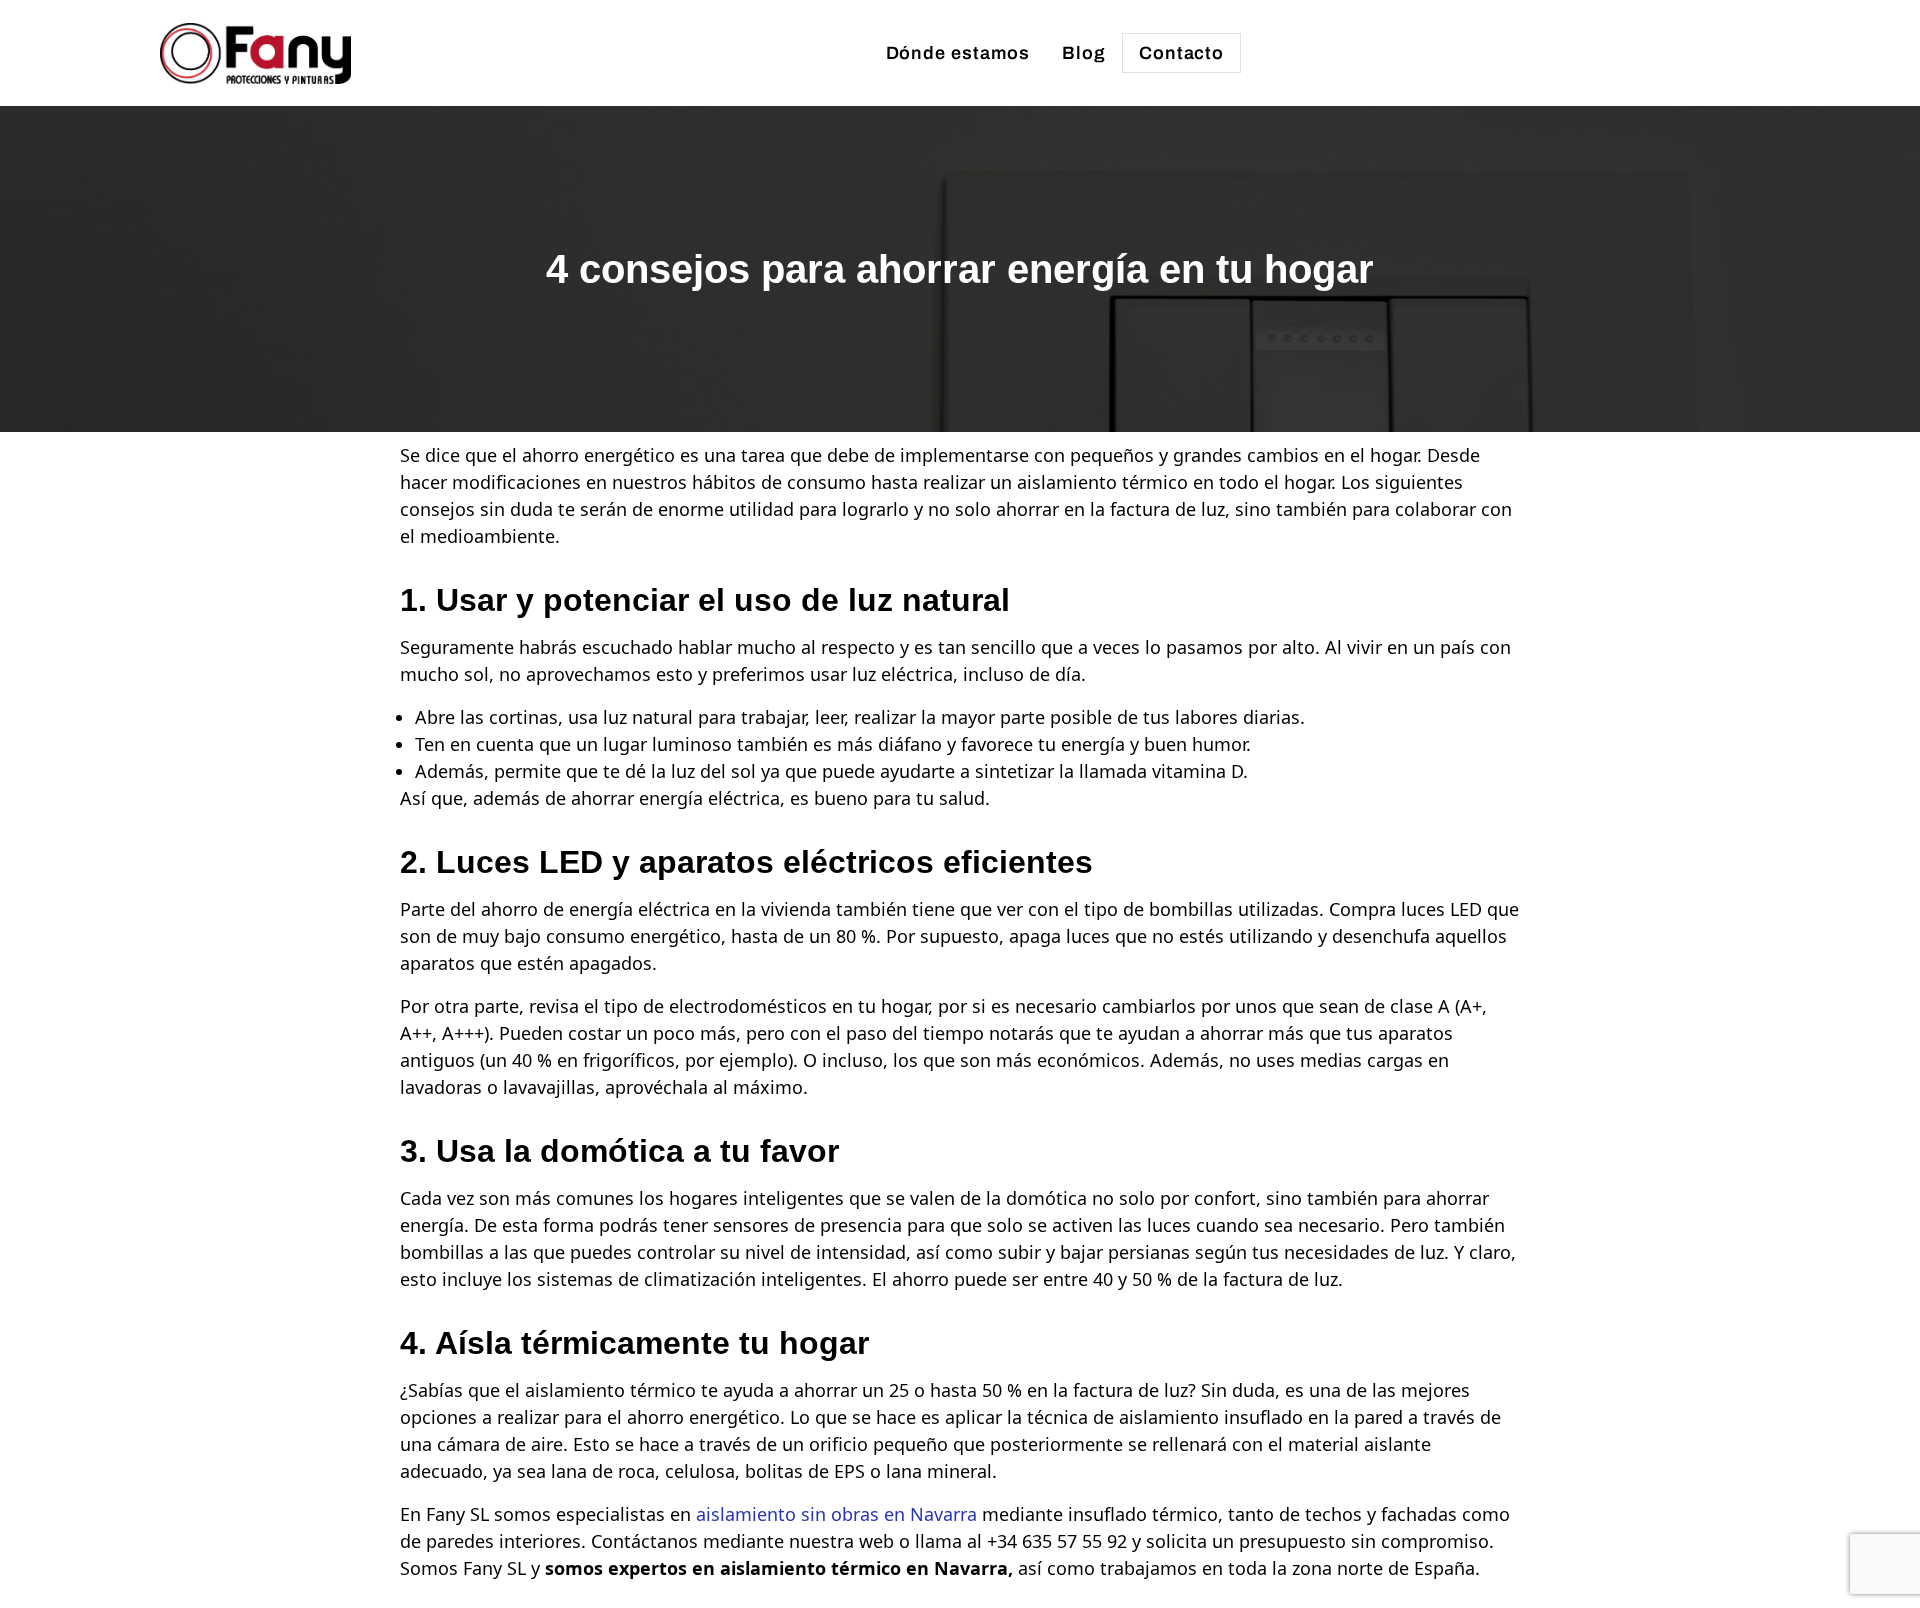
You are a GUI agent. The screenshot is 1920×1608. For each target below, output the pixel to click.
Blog (1084, 53)
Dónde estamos (958, 53)
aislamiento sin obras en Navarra (836, 1514)
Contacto (1181, 53)
